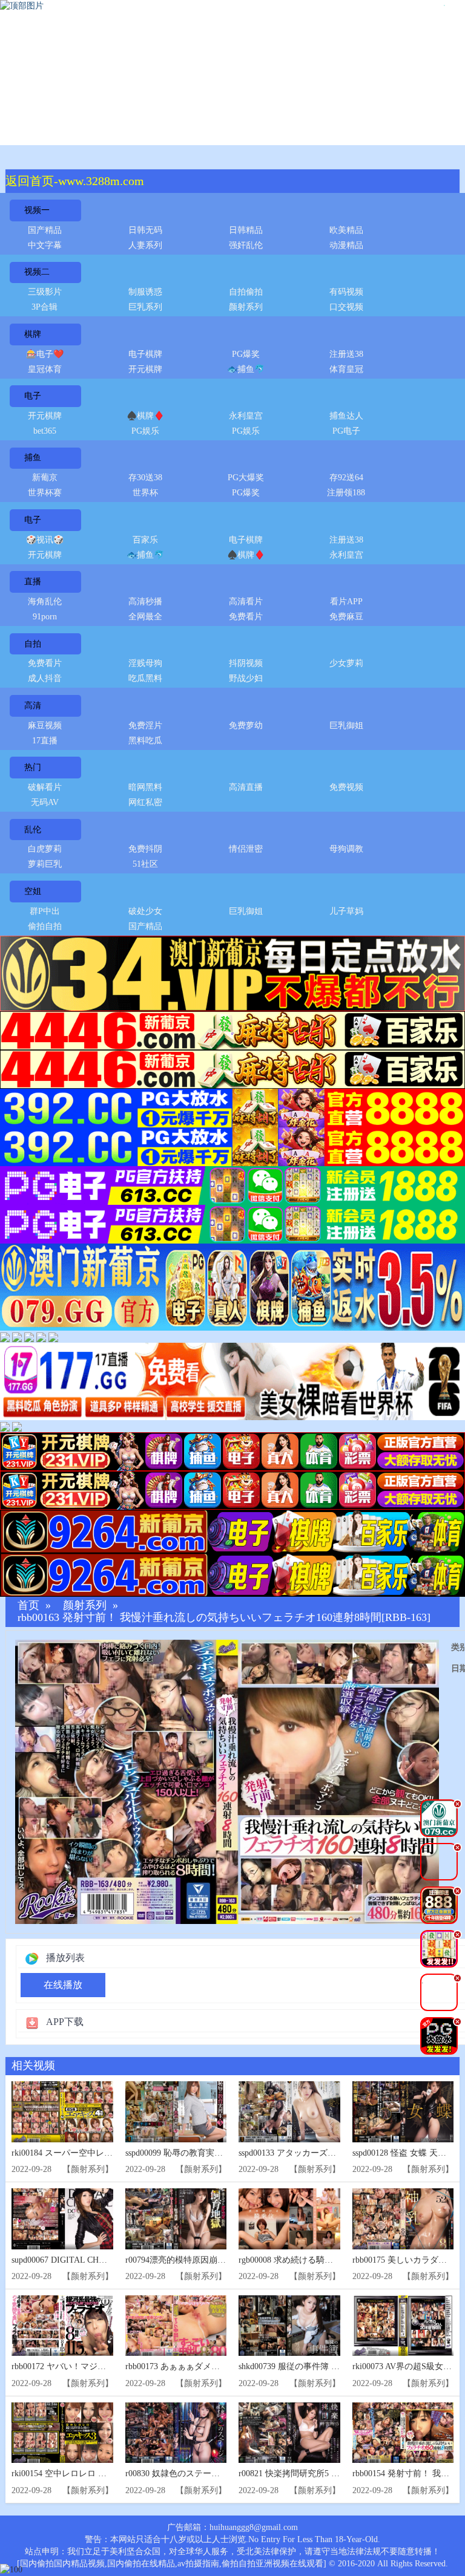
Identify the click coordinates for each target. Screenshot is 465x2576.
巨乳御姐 (346, 726)
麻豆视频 (45, 726)
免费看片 (246, 617)
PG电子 (346, 431)
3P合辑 (45, 307)
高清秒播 (145, 602)
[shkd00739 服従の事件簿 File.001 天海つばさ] (289, 2326)
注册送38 (346, 354)
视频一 (37, 210)
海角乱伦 (45, 602)
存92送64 (346, 478)
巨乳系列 (145, 307)
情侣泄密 (246, 849)
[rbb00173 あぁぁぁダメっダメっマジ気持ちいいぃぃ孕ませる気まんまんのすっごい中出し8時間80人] (176, 2326)
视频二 (37, 272)
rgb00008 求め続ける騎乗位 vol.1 (300, 2260)
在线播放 (63, 1985)
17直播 (45, 741)
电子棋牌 (145, 354)
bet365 (45, 431)
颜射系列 (246, 307)
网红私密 (145, 802)
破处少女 (145, 911)
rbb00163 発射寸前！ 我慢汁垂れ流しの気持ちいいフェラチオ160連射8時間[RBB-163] (224, 1618)
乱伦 (33, 830)
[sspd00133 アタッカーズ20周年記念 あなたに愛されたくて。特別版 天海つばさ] (289, 2112)
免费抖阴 (145, 849)
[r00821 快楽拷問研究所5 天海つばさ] (289, 2433)
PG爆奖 (246, 354)
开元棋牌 (145, 369)
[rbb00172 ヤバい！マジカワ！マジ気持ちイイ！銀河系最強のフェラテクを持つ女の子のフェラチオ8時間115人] (62, 2326)
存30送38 (145, 478)
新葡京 (45, 478)
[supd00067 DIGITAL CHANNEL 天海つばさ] (62, 2219)
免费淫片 (145, 726)
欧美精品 (346, 230)
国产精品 (45, 230)
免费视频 (346, 787)
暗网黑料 (145, 787)
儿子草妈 (346, 911)
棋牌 (33, 334)
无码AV (45, 802)
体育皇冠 (346, 369)
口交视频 (346, 307)
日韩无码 (145, 230)
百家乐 (145, 540)
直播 (33, 582)
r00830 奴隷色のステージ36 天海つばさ (199, 2473)
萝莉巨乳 (45, 864)
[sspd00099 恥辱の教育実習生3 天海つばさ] (176, 2112)
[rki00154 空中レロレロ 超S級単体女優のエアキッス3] (62, 2433)
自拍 (33, 644)
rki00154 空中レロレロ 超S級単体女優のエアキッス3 (110, 2473)
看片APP (346, 602)
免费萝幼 (246, 726)
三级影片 (45, 292)
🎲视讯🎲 (45, 540)
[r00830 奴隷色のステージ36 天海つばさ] (176, 2433)
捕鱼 (33, 458)
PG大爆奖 (246, 478)
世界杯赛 (45, 493)
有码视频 (346, 292)
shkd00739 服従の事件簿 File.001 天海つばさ (322, 2366)
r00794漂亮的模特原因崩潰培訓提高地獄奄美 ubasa (220, 2260)
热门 (33, 767)
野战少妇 (246, 678)
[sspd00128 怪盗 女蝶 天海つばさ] (403, 2112)
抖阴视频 (246, 663)
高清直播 (246, 787)
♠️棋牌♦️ (145, 416)
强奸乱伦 (246, 245)
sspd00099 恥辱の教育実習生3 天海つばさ (203, 2153)
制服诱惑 (145, 292)
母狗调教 (346, 849)
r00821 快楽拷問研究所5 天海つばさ (306, 2473)
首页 (28, 1606)
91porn (45, 617)
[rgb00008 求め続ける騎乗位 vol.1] (289, 2219)
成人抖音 (45, 678)
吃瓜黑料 (145, 678)
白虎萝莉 (45, 849)
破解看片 (45, 787)
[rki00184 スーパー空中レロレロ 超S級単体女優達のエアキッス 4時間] (62, 2112)
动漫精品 (346, 245)
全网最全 (145, 617)
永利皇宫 (246, 416)
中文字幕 (45, 245)
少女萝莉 (346, 663)
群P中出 (45, 911)
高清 (33, 706)
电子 (33, 396)
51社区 (145, 864)
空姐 (33, 891)
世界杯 (145, 493)
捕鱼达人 (346, 416)
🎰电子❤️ (45, 354)
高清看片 (246, 602)
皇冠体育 (45, 369)
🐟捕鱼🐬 (246, 369)
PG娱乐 (145, 431)
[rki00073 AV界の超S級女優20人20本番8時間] (403, 2326)
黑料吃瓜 (145, 741)
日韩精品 (246, 230)
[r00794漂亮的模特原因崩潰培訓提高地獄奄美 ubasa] (176, 2219)
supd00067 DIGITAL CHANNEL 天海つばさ (92, 2260)
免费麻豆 (346, 617)
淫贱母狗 (145, 663)
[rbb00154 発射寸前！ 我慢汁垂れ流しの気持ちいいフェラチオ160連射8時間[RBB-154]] (403, 2433)
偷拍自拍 (45, 926)
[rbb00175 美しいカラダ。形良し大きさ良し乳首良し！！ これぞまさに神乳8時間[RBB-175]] (403, 2219)
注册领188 (346, 493)
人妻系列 (145, 245)
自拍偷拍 (246, 292)
